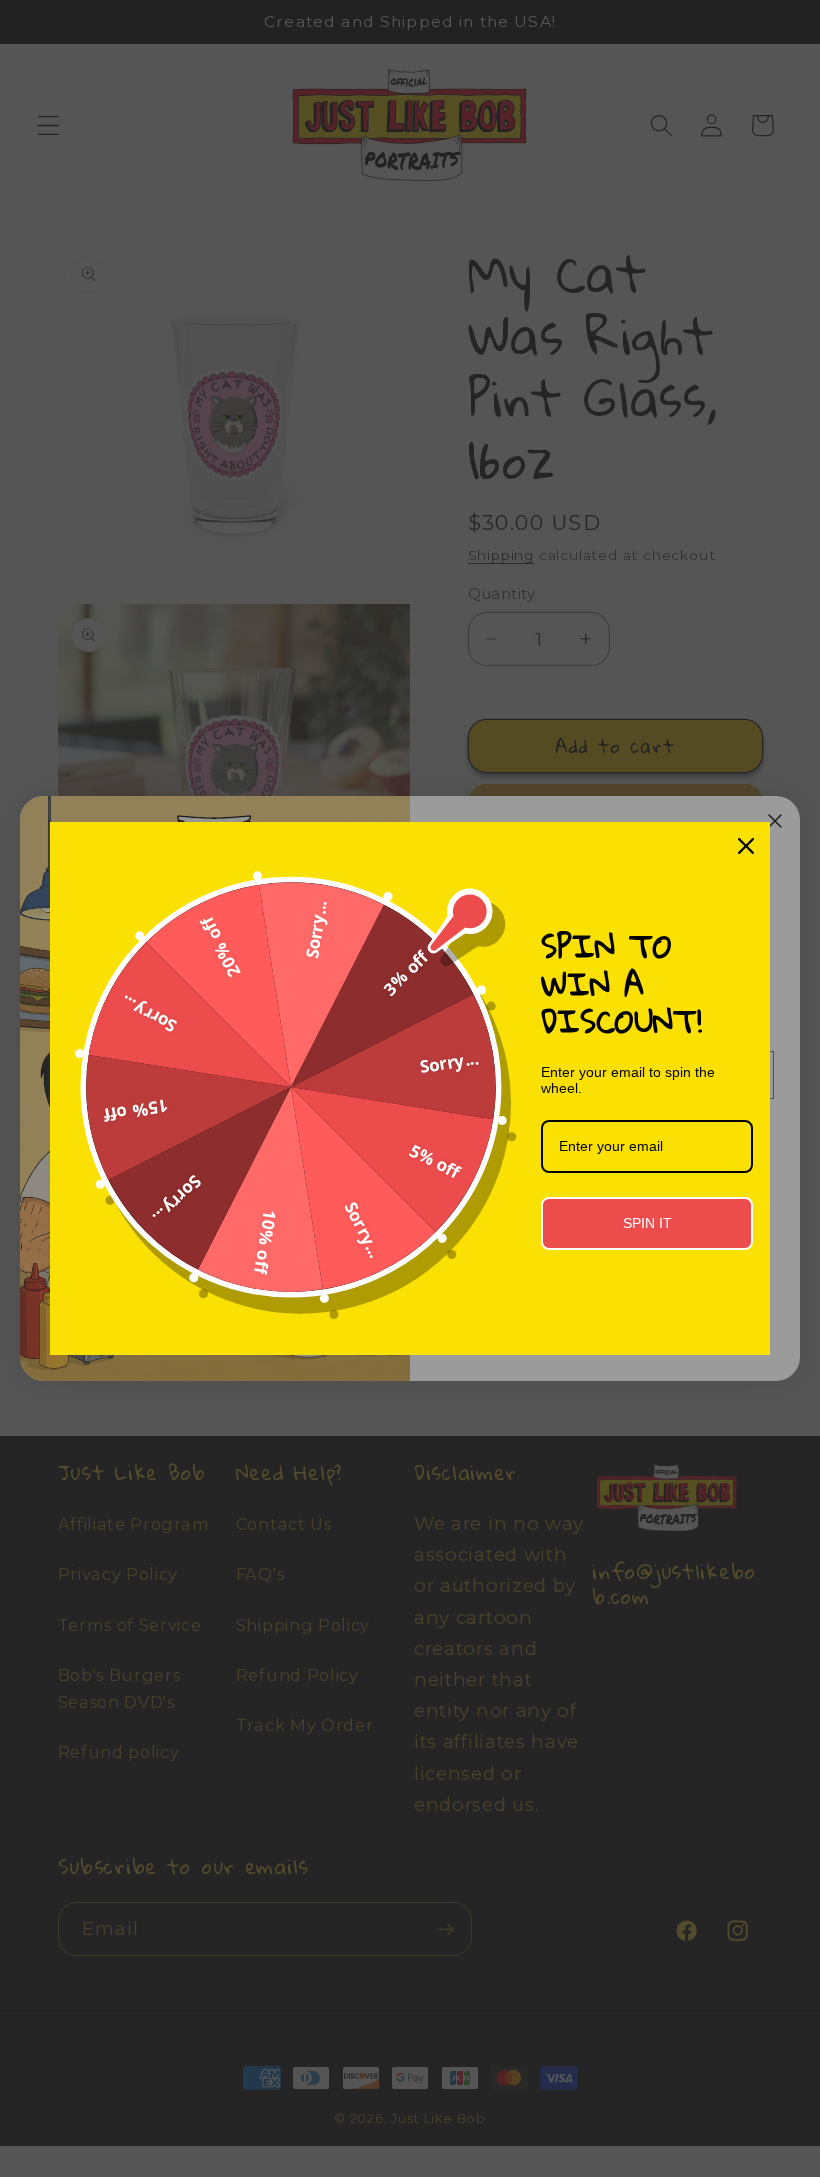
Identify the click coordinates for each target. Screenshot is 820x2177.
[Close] (746, 846)
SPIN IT (647, 1223)
